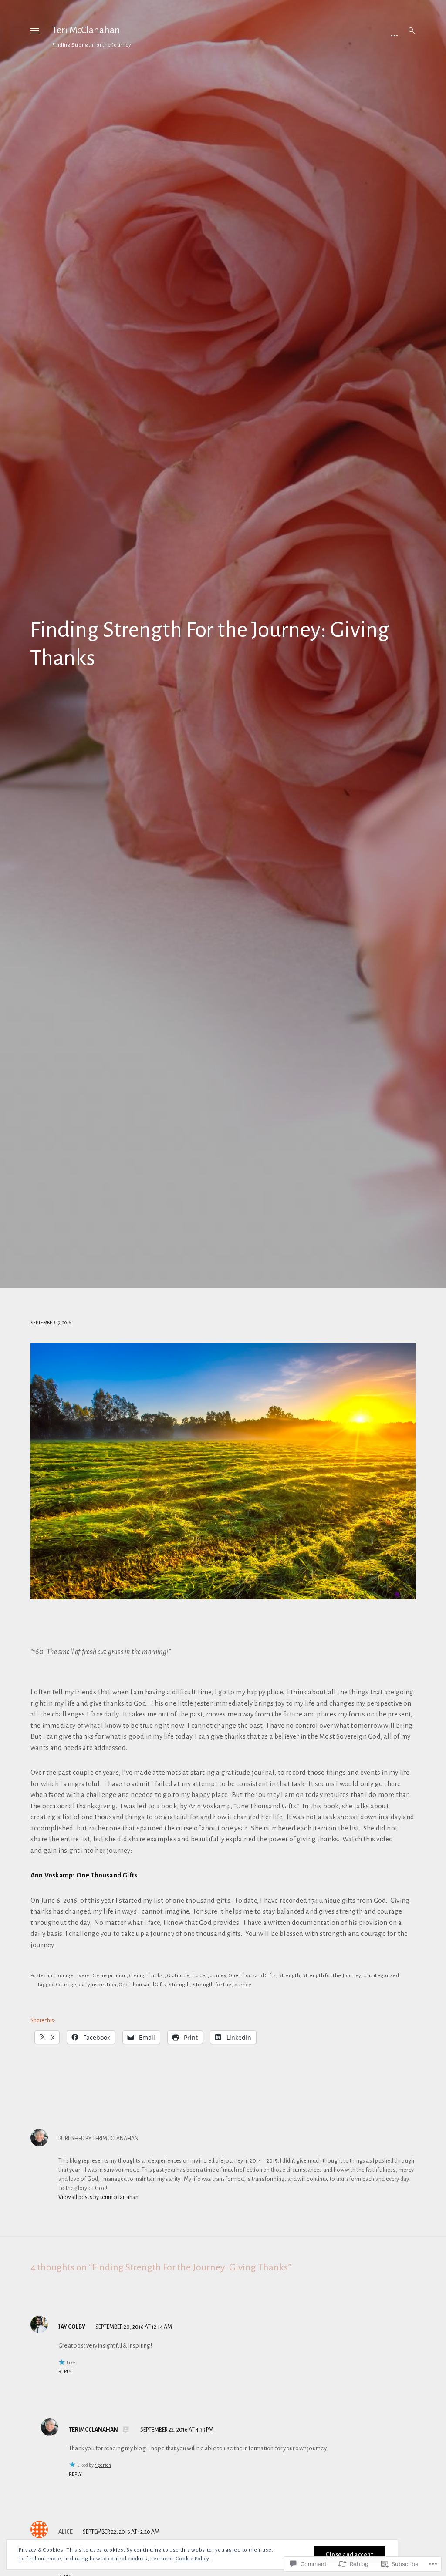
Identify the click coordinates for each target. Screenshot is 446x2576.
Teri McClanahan (86, 30)
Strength (289, 1976)
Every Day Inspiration (101, 1976)
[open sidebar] (394, 35)
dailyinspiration (98, 1985)
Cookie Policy (193, 2559)
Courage (64, 1976)
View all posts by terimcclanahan (98, 2197)
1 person (103, 2465)
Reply (65, 2371)
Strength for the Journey (331, 1976)
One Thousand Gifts (252, 1976)
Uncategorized (381, 1976)
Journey (217, 1976)
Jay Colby (72, 2327)
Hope (199, 1976)
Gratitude (179, 1976)
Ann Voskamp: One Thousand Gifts (84, 1875)
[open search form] (409, 30)
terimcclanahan (93, 2430)
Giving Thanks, (147, 1976)
